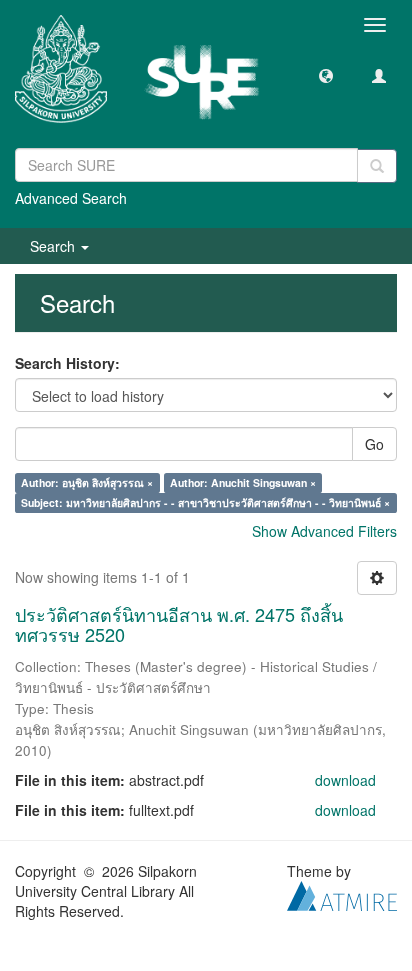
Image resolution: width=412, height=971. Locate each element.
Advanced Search (71, 198)
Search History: (67, 363)
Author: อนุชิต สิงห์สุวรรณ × (87, 482)
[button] (326, 75)
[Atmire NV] (342, 893)
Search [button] (54, 246)
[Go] (377, 166)
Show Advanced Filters (324, 531)
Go (374, 444)
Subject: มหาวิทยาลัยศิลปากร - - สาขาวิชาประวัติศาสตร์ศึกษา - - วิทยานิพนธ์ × (205, 502)
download (345, 780)
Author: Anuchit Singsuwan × (243, 482)
